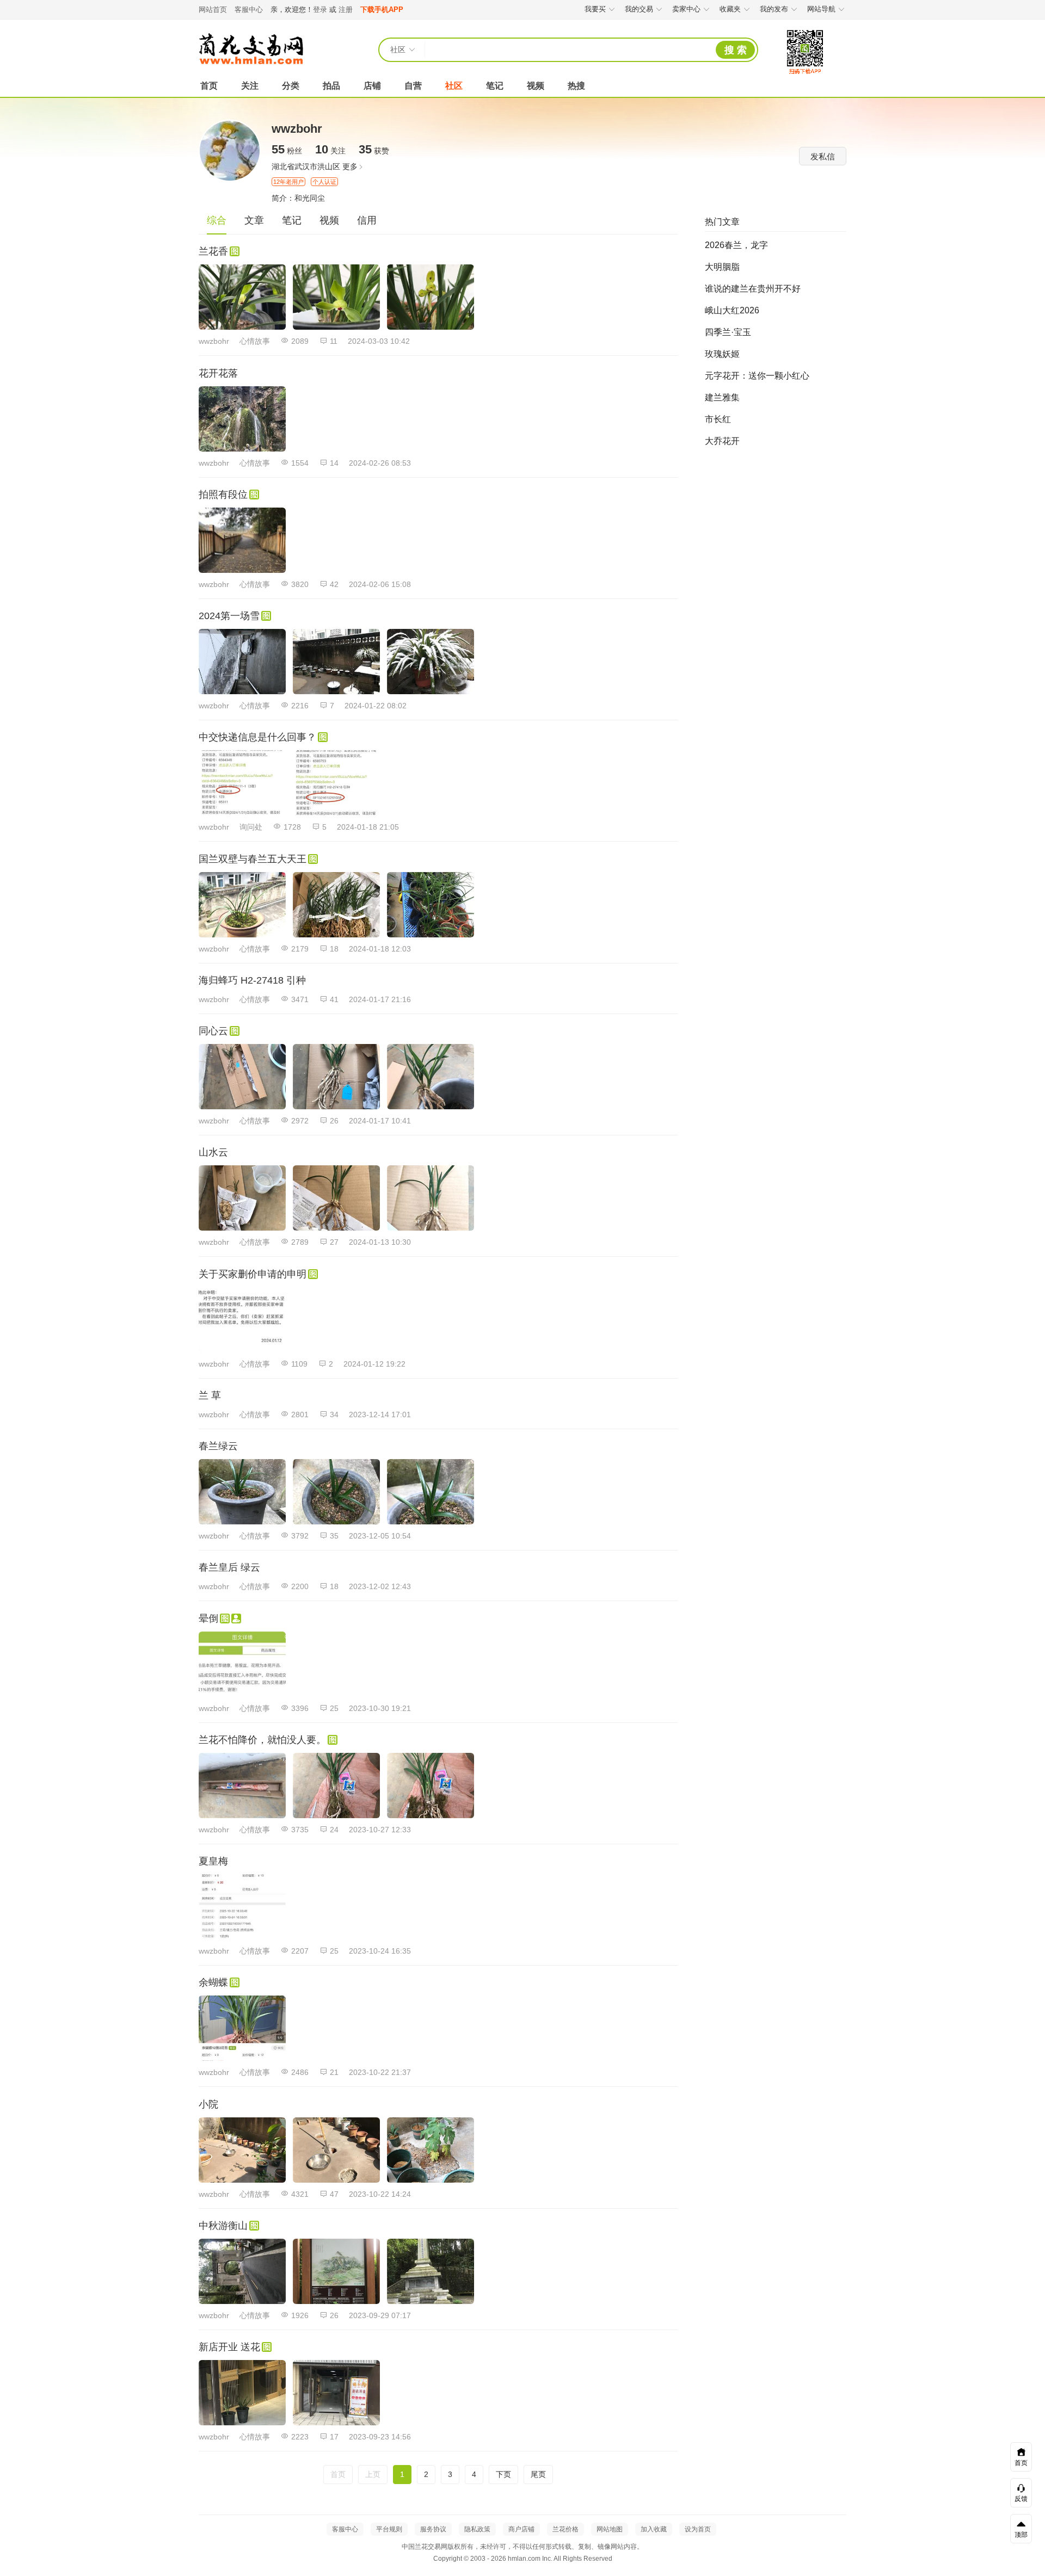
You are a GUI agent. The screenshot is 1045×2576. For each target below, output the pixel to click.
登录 (320, 10)
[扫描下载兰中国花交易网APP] (805, 75)
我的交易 (639, 9)
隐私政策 (477, 2529)
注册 (346, 10)
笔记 (495, 86)
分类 (291, 86)
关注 (250, 86)
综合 (217, 220)
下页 (503, 2474)
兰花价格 (565, 2529)
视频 (536, 86)
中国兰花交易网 (251, 49)
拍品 (331, 86)
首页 (209, 86)
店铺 (372, 86)
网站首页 (213, 10)
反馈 (1021, 2499)
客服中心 (249, 10)
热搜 (576, 86)
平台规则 (389, 2529)
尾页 (538, 2474)
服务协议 (433, 2529)
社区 (454, 86)
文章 (254, 220)
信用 (367, 220)
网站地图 (610, 2529)
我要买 (595, 9)
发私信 (823, 156)
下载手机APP (382, 10)
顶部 (1021, 2535)
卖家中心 (686, 9)
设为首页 (698, 2529)
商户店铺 (521, 2529)
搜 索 (736, 50)
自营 (413, 86)
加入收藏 (654, 2529)
